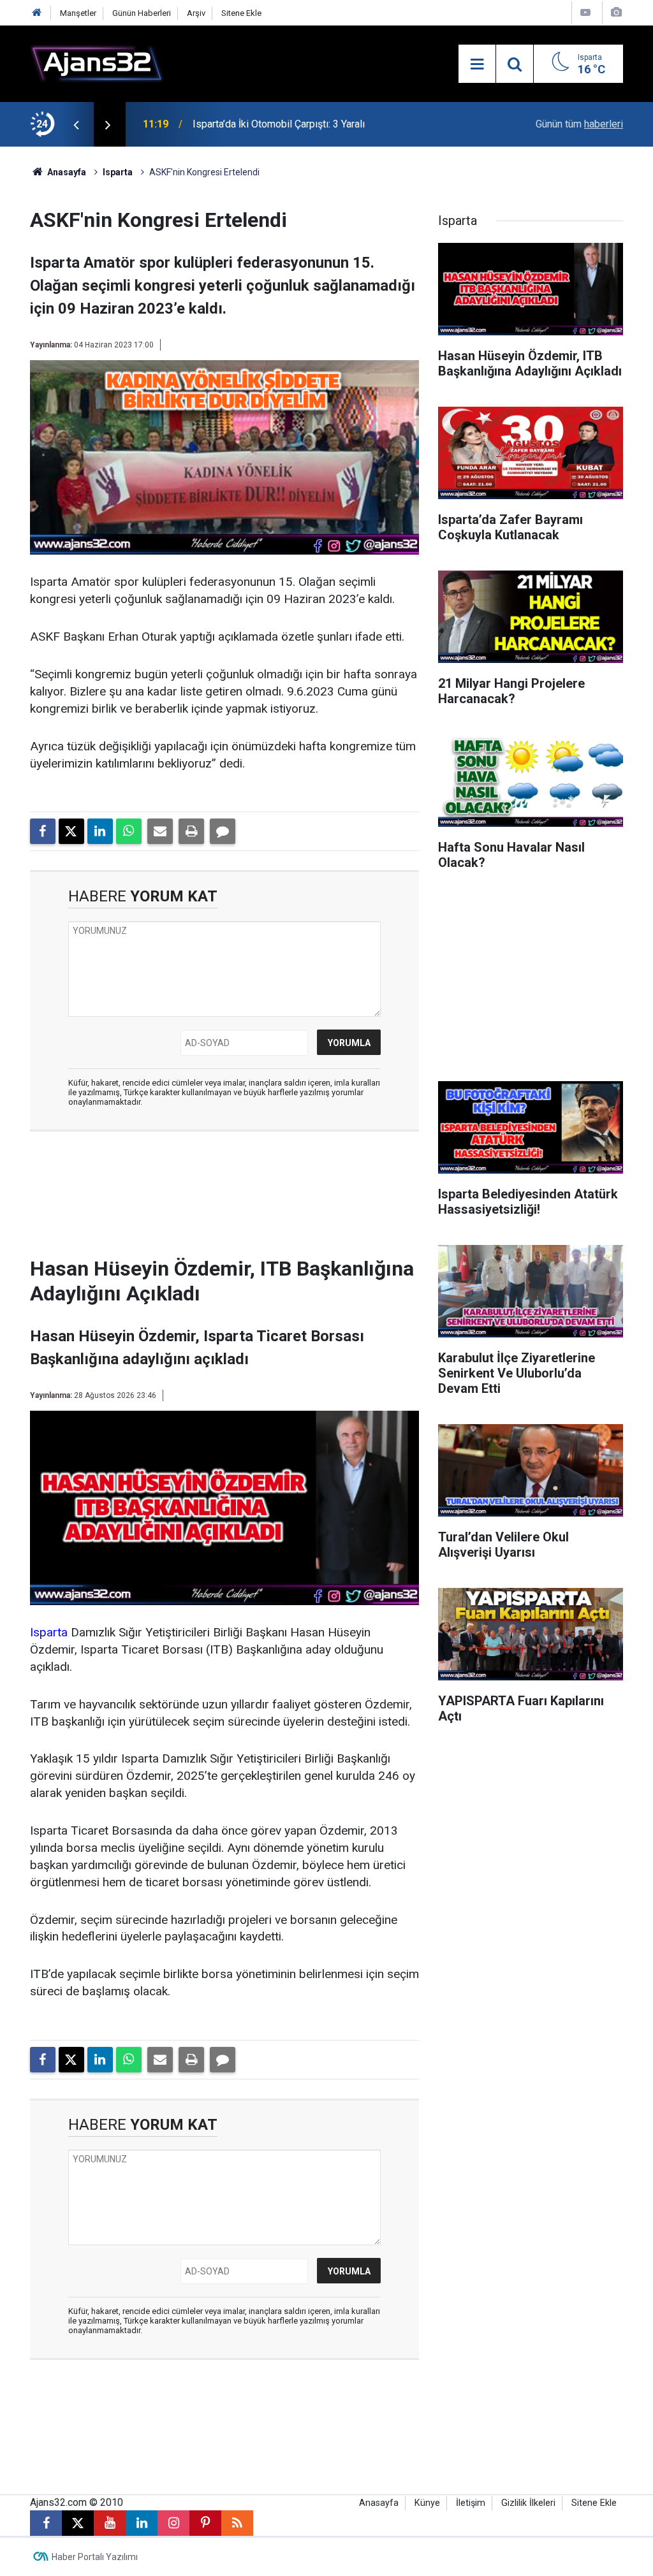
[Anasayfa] (37, 13)
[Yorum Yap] (223, 831)
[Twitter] (71, 831)
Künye (427, 2503)
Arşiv (196, 13)
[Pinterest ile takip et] (205, 2523)
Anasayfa (66, 172)
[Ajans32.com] (97, 63)
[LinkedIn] (100, 831)
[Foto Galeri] (616, 12)
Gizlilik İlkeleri (528, 2503)
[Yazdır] (191, 831)
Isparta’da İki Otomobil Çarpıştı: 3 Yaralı (279, 124)
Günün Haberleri (142, 13)
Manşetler (78, 13)
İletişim (471, 2503)
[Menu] (477, 64)
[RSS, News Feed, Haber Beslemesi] (237, 2523)
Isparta (118, 172)
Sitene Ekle (241, 13)
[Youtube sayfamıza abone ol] (110, 2523)
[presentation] (76, 124)
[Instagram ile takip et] (173, 2523)
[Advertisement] (240, 1198)
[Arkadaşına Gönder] (160, 831)
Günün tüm (579, 124)
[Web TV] (585, 12)
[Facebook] (43, 831)
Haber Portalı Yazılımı (95, 2557)
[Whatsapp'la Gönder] (129, 831)
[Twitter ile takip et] (78, 2523)
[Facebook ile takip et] (46, 2523)
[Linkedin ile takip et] (142, 2523)
